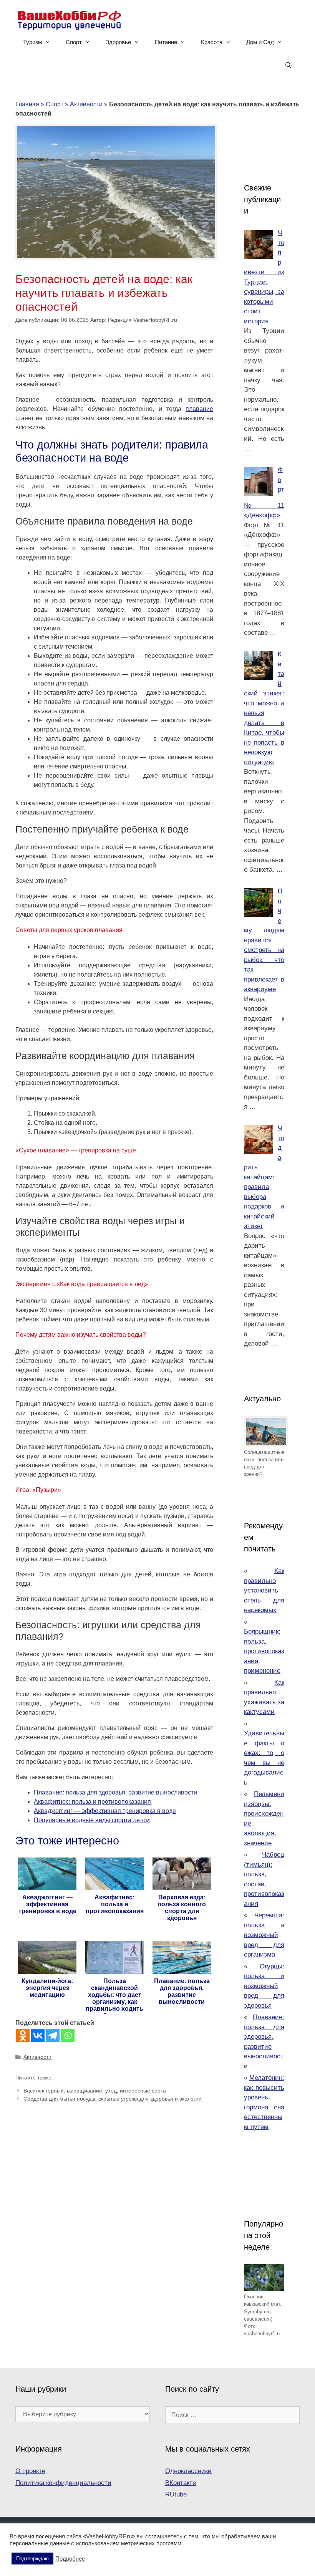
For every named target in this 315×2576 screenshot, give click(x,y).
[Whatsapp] (68, 2035)
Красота (212, 42)
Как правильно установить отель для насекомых (264, 1590)
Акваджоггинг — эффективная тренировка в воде (105, 1811)
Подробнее (70, 2559)
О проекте (30, 2471)
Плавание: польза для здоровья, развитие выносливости (115, 1792)
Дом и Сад (260, 42)
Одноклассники (188, 2471)
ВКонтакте (181, 2483)
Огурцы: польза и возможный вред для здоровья (264, 1986)
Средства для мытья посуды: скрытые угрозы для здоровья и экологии (113, 2099)
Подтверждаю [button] (32, 2559)
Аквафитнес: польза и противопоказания (92, 1802)
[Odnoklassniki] (23, 2035)
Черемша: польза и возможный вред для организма (264, 1935)
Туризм (32, 42)
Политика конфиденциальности (63, 2483)
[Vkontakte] (38, 2035)
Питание (166, 42)
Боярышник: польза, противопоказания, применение (264, 1651)
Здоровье (118, 42)
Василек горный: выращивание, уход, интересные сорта (95, 2091)
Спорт (74, 42)
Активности (86, 104)
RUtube (176, 2494)
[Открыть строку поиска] (288, 65)
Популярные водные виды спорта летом (92, 1820)
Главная (27, 104)
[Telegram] (53, 2035)
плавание (199, 409)
